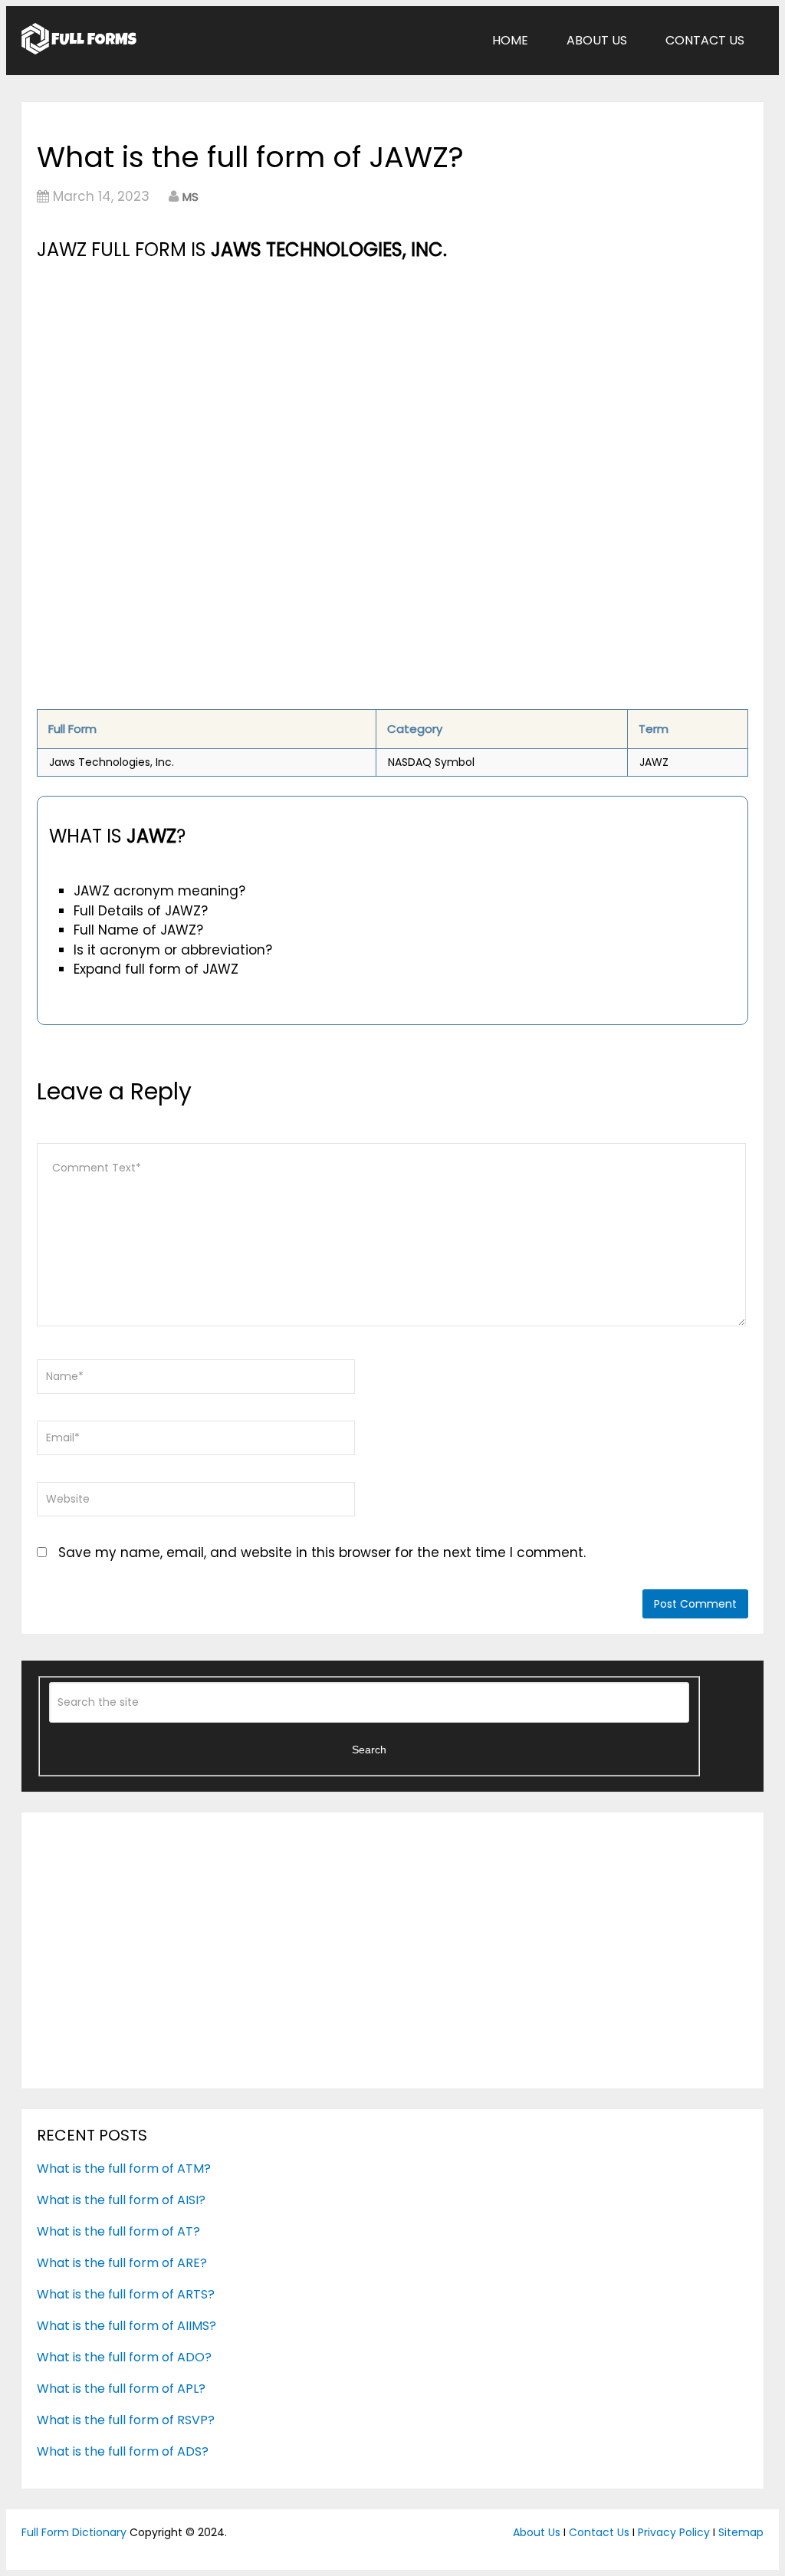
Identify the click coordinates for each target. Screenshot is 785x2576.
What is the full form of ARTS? (126, 2294)
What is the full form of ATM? (124, 2169)
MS (191, 197)
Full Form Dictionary (74, 2532)
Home (510, 40)
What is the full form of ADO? (124, 2357)
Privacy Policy (674, 2532)
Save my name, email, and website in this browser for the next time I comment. (322, 1552)
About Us (597, 40)
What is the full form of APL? (121, 2389)
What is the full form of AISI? (121, 2200)
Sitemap (741, 2532)
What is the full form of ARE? (122, 2263)
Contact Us (705, 40)
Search (369, 1750)
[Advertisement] (392, 379)
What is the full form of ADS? (123, 2451)
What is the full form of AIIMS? (126, 2326)
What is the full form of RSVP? (126, 2420)
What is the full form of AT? (118, 2231)
